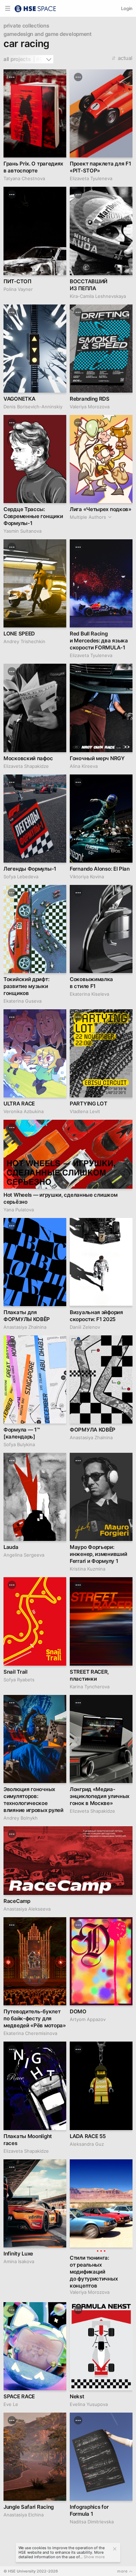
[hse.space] (35, 8)
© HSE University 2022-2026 (31, 2571)
